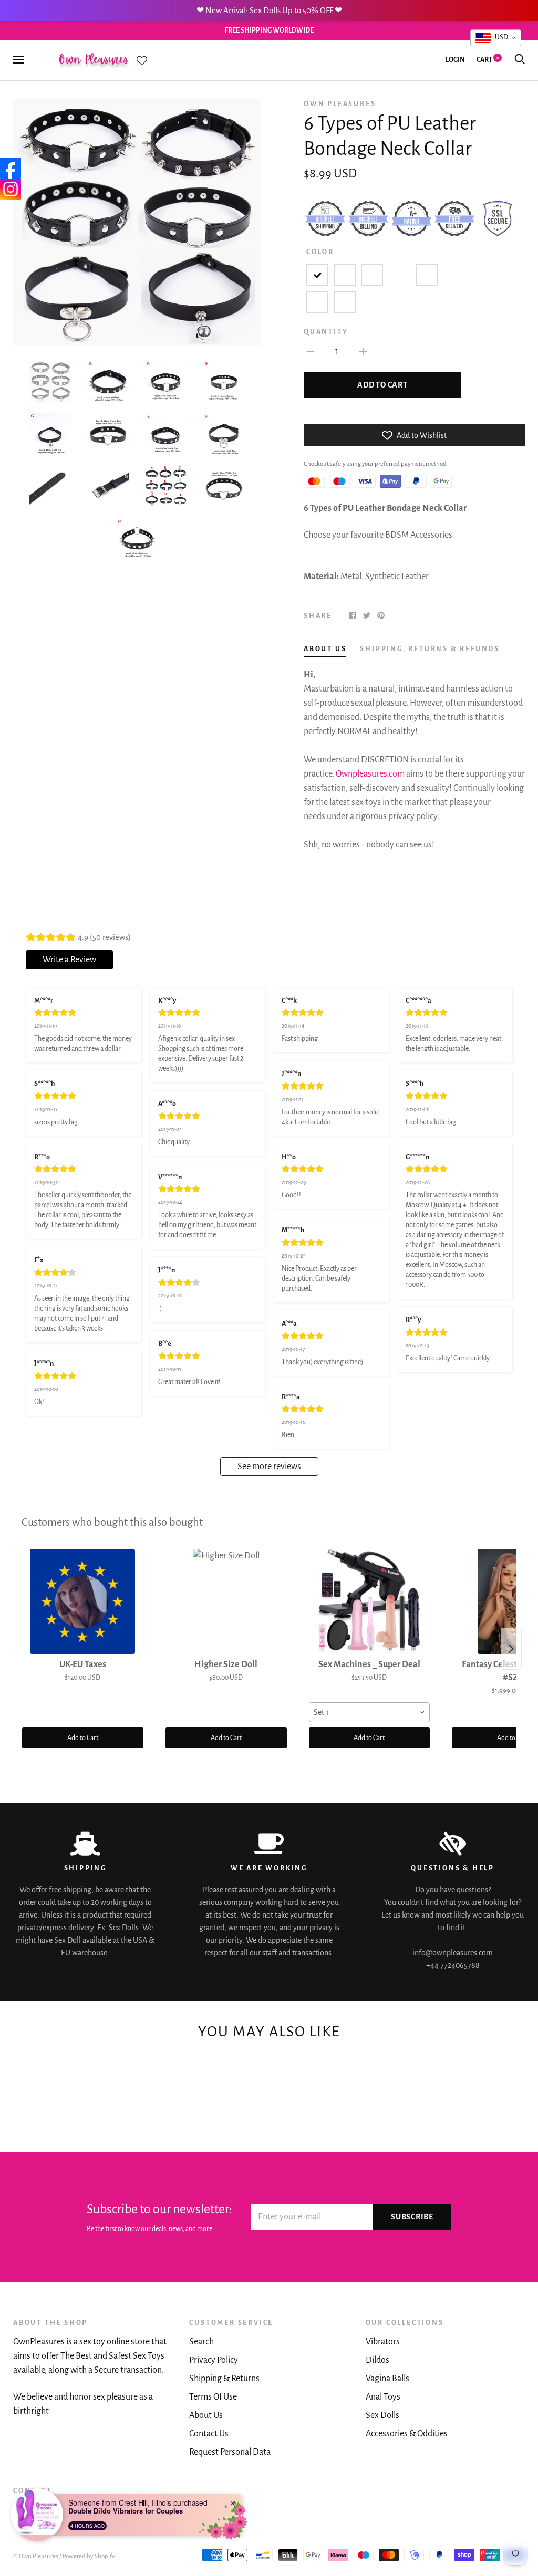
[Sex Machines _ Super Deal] (370, 1601)
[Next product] (511, 1649)
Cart (488, 60)
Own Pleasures (340, 104)
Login (455, 60)
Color (320, 252)
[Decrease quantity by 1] (311, 351)
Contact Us (209, 2434)
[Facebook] (11, 168)
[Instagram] (11, 189)
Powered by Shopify (89, 2556)
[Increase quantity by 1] (363, 351)
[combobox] (370, 1712)
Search (201, 2342)
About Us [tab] (325, 649)
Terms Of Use (213, 2397)
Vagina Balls (387, 2379)
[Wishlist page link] (142, 60)
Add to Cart (83, 1738)
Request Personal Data (230, 2452)
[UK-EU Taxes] (83, 1601)
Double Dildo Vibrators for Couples (126, 2511)
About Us (206, 2415)
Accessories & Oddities (407, 2434)
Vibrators (383, 2342)
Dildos (377, 2360)
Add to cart (382, 385)
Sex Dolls (382, 2415)
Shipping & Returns (224, 2379)
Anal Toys (383, 2397)
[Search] (520, 60)
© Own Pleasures (36, 2556)
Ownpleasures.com (370, 774)
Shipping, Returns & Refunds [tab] (430, 649)
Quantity (326, 332)
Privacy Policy (214, 2360)
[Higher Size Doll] (226, 1601)
